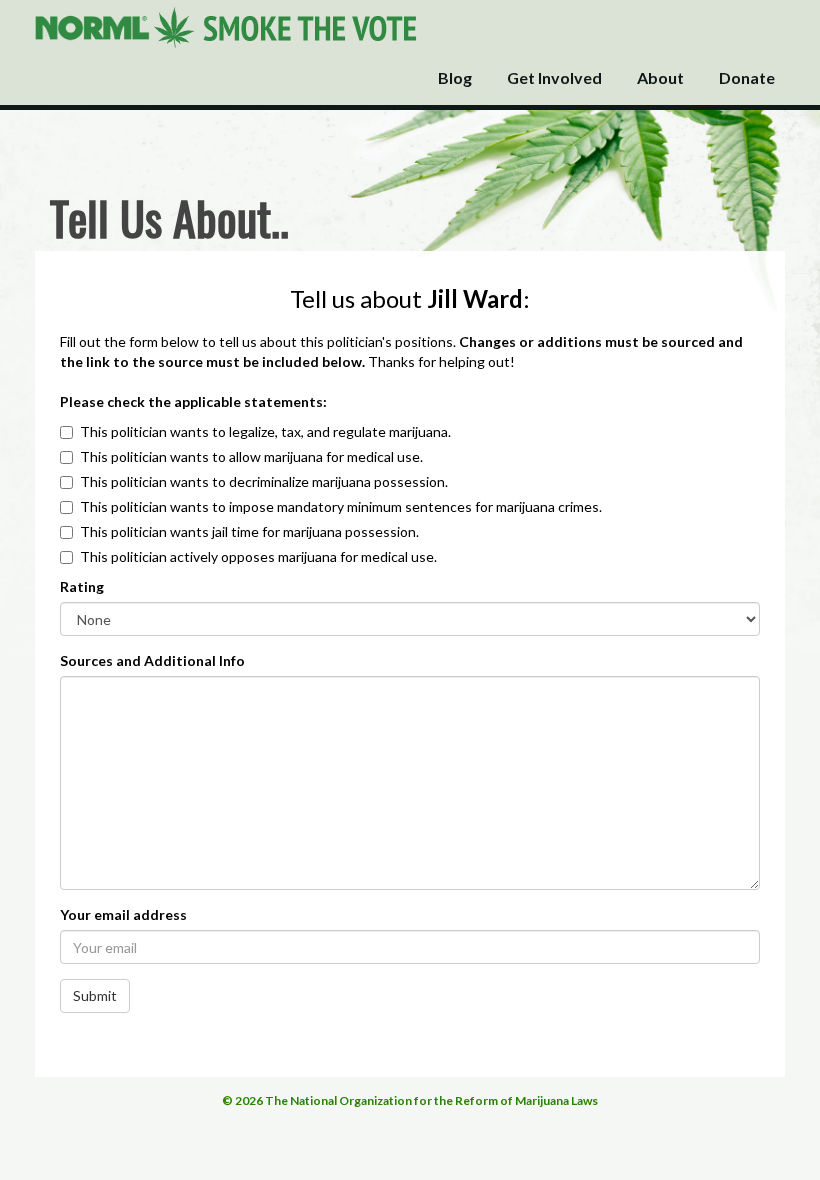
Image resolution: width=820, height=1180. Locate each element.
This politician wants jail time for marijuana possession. (249, 531)
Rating (82, 586)
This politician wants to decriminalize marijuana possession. (264, 481)
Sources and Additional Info (152, 660)
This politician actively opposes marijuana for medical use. (258, 556)
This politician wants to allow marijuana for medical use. (251, 456)
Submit (95, 995)
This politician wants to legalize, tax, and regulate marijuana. (265, 431)
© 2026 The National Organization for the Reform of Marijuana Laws (410, 1100)
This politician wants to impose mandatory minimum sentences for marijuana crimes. (341, 506)
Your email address (123, 914)
